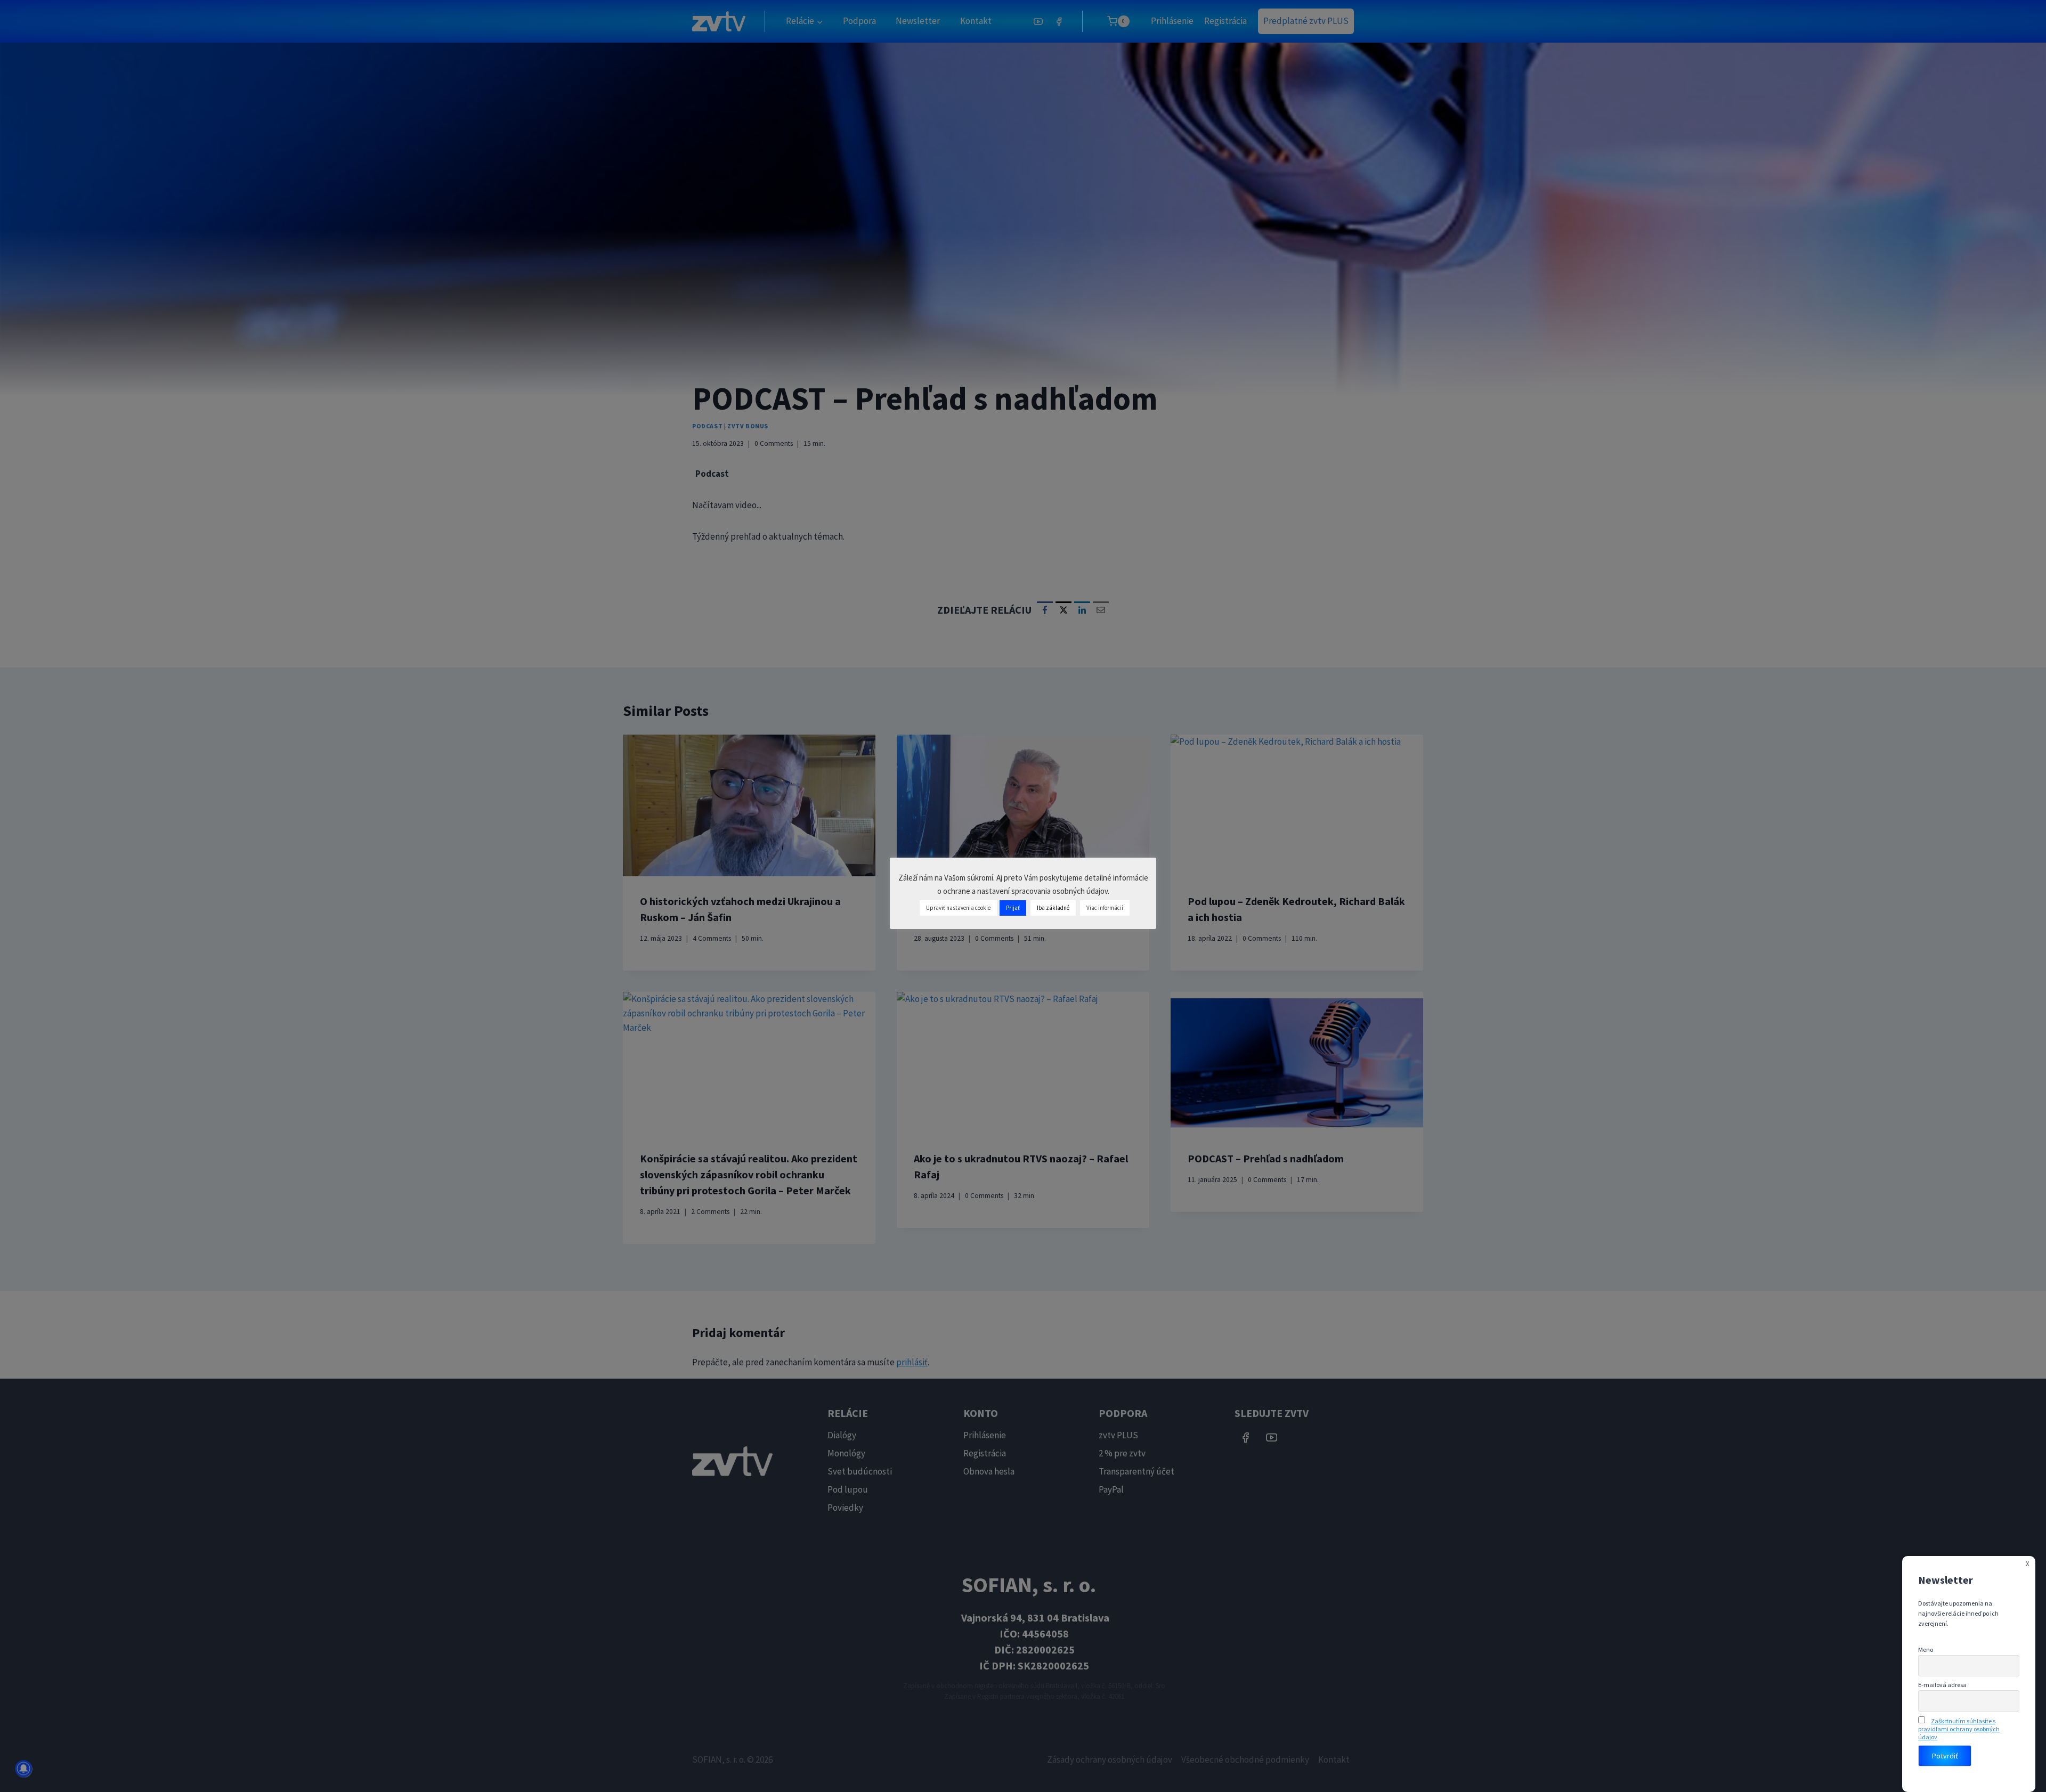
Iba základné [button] (1053, 908)
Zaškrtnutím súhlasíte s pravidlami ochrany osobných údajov (1959, 1729)
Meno (1926, 1650)
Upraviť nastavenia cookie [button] (958, 908)
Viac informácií (1105, 908)
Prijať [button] (1013, 908)
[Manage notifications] (23, 1769)
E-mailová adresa (1942, 1685)
